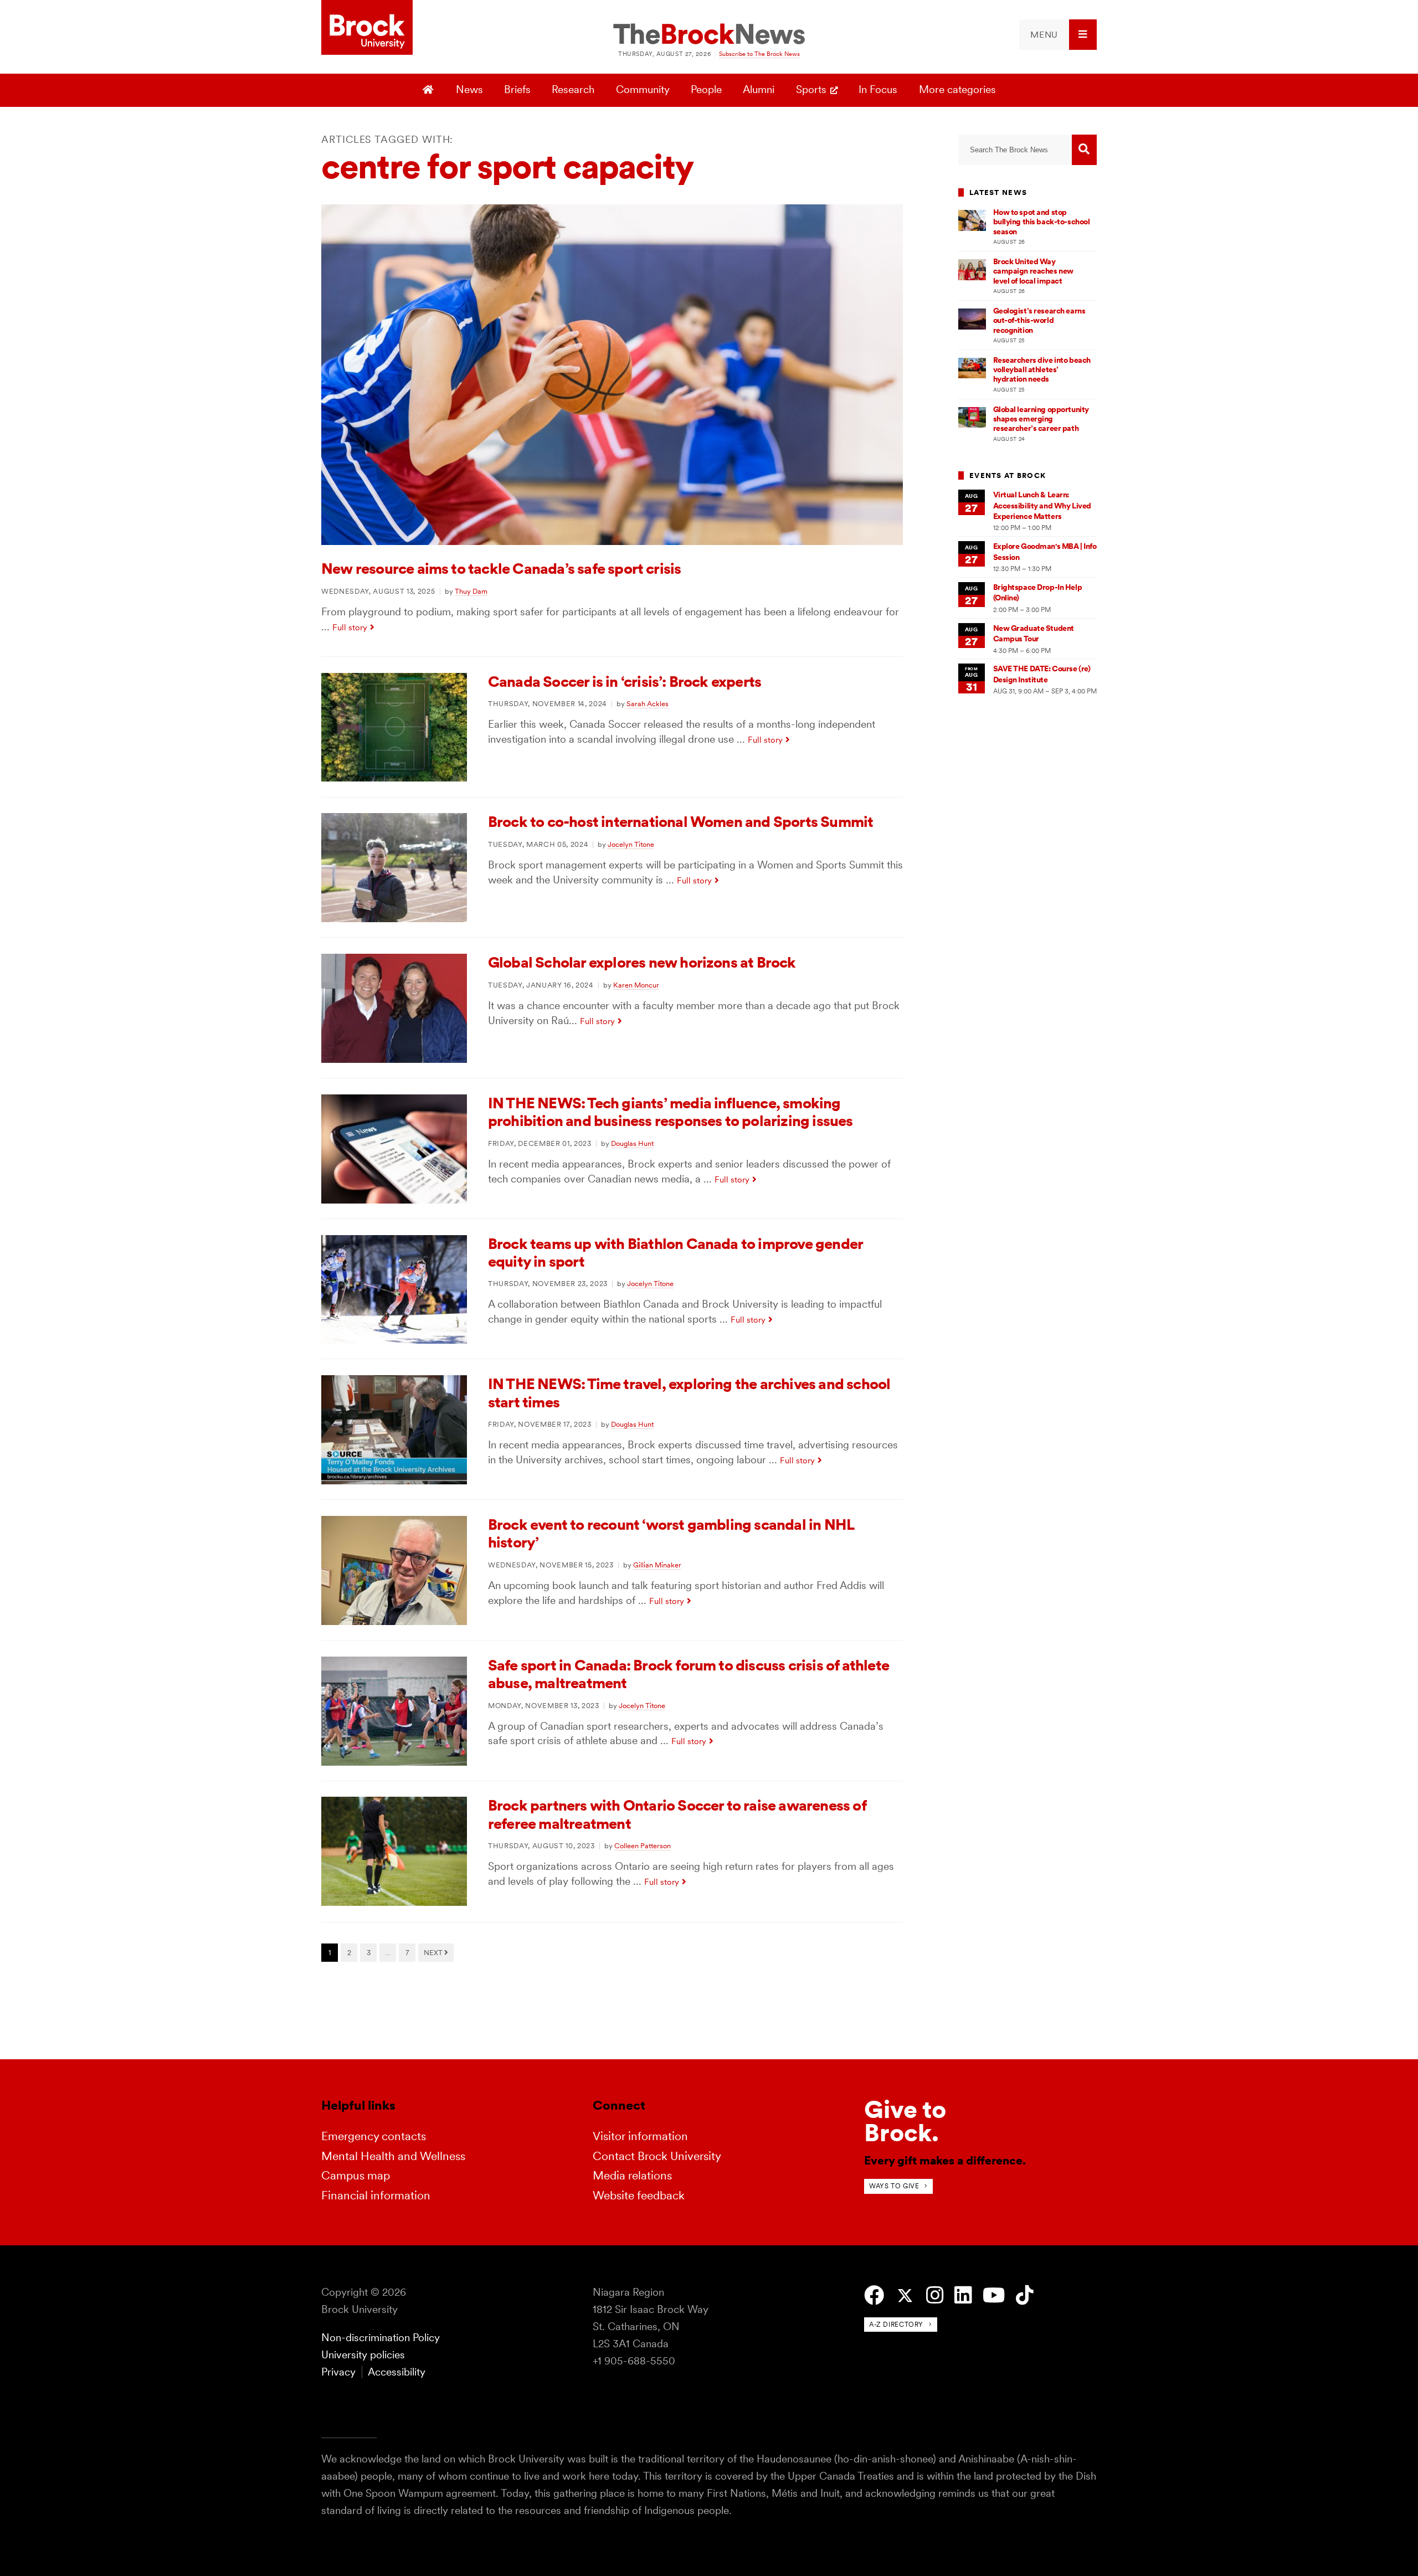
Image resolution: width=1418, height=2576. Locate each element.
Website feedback (639, 2195)
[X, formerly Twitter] (905, 2296)
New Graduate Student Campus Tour (1034, 633)
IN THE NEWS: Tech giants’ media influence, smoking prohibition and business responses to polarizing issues (671, 1112)
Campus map (356, 2175)
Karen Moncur (636, 985)
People (706, 89)
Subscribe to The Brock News (759, 54)
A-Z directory (896, 2324)
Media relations (632, 2175)
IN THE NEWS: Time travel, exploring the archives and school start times (689, 1393)
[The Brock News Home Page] (709, 35)
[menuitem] (1058, 35)
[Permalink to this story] (612, 541)
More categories (957, 89)
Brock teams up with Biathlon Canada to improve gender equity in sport (675, 1253)
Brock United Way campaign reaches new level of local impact (1033, 271)
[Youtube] (994, 2295)
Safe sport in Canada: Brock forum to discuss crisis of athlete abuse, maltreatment (689, 1674)
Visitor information (640, 2136)
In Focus (878, 89)
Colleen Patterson (643, 1845)
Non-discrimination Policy (381, 2338)
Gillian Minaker (657, 1565)
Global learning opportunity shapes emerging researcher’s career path (1041, 419)
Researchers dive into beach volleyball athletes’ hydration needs (1042, 370)
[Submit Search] (1084, 150)
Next (434, 1952)
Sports (811, 89)
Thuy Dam (471, 591)
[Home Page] (430, 90)
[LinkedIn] (963, 2295)
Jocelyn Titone (631, 844)
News (469, 89)
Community (643, 89)
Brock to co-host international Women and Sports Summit (680, 822)
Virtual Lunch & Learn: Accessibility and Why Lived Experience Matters (1042, 505)
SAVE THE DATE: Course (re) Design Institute (1042, 674)
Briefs (517, 89)
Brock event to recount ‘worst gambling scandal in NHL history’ (671, 1533)
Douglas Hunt (632, 1143)
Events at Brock (1008, 475)
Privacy (338, 2372)
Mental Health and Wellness (393, 2156)
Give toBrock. (905, 2121)
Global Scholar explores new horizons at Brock (642, 962)
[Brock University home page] (367, 28)
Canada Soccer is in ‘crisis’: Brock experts (625, 682)
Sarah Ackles (648, 703)
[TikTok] (1024, 2295)
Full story (350, 627)
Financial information (376, 2195)
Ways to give (894, 2186)
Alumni (759, 89)
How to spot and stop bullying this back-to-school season (1042, 222)
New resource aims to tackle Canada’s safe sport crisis (501, 569)
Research (573, 89)
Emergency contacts (374, 2136)
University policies (363, 2355)
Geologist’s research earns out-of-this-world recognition (1039, 320)
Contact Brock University (657, 2156)
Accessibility (397, 2372)
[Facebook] (874, 2295)
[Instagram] (935, 2295)
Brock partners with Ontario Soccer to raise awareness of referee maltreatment (677, 1814)
